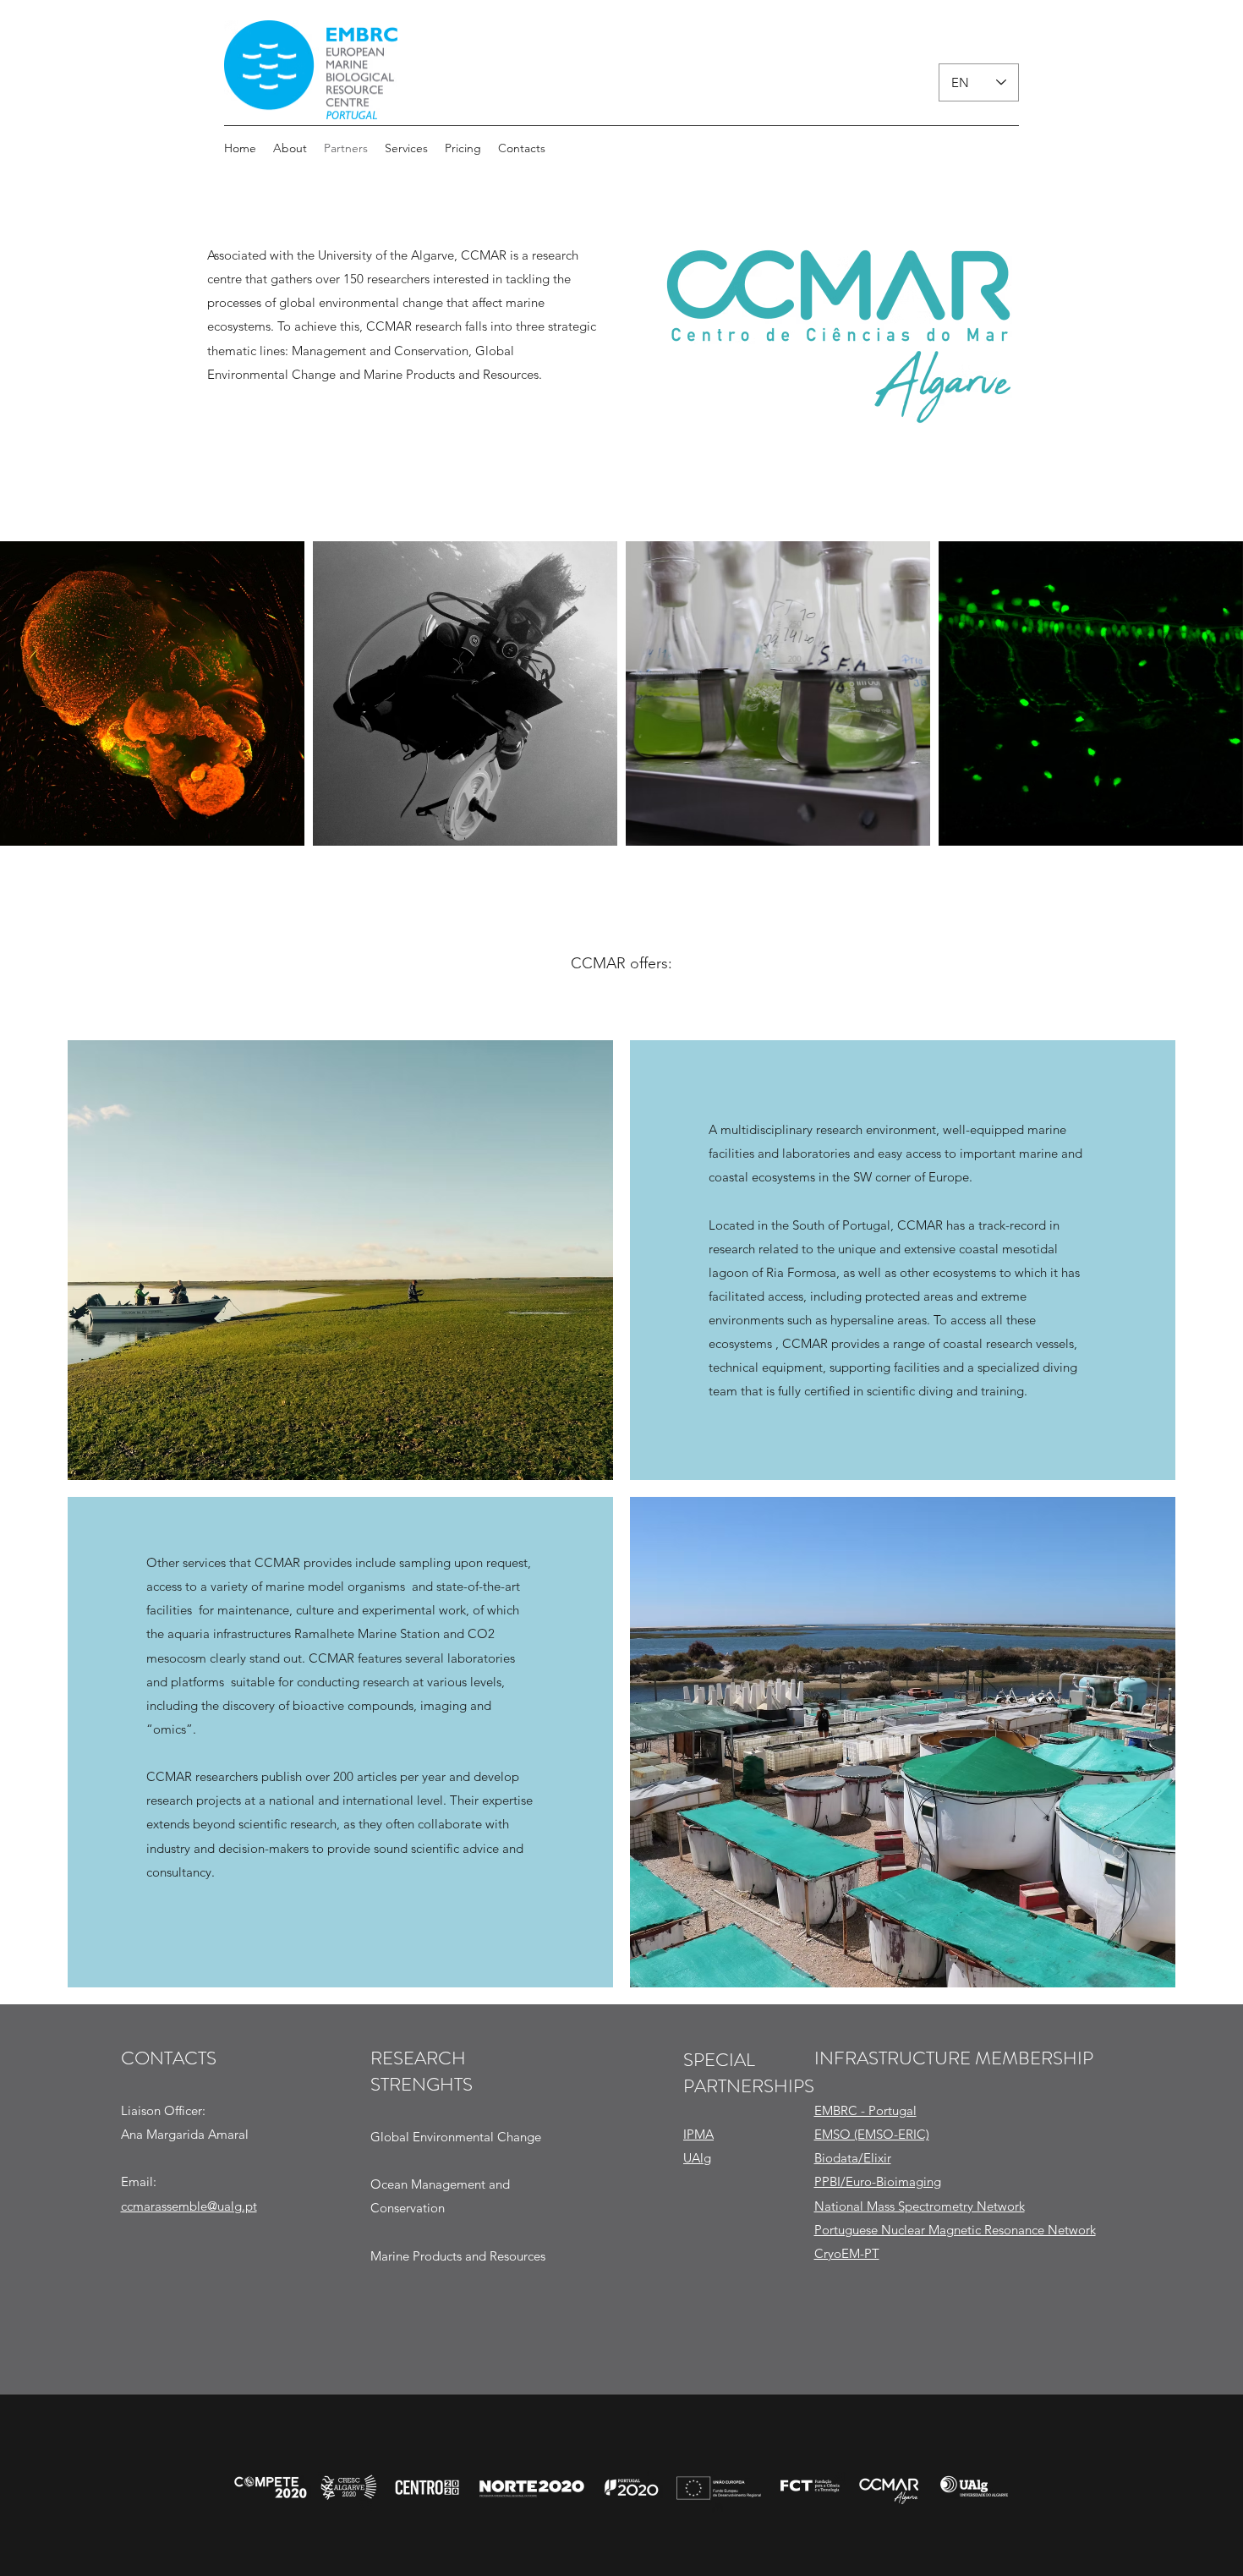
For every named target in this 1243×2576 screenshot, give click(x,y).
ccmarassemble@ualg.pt (189, 2206)
